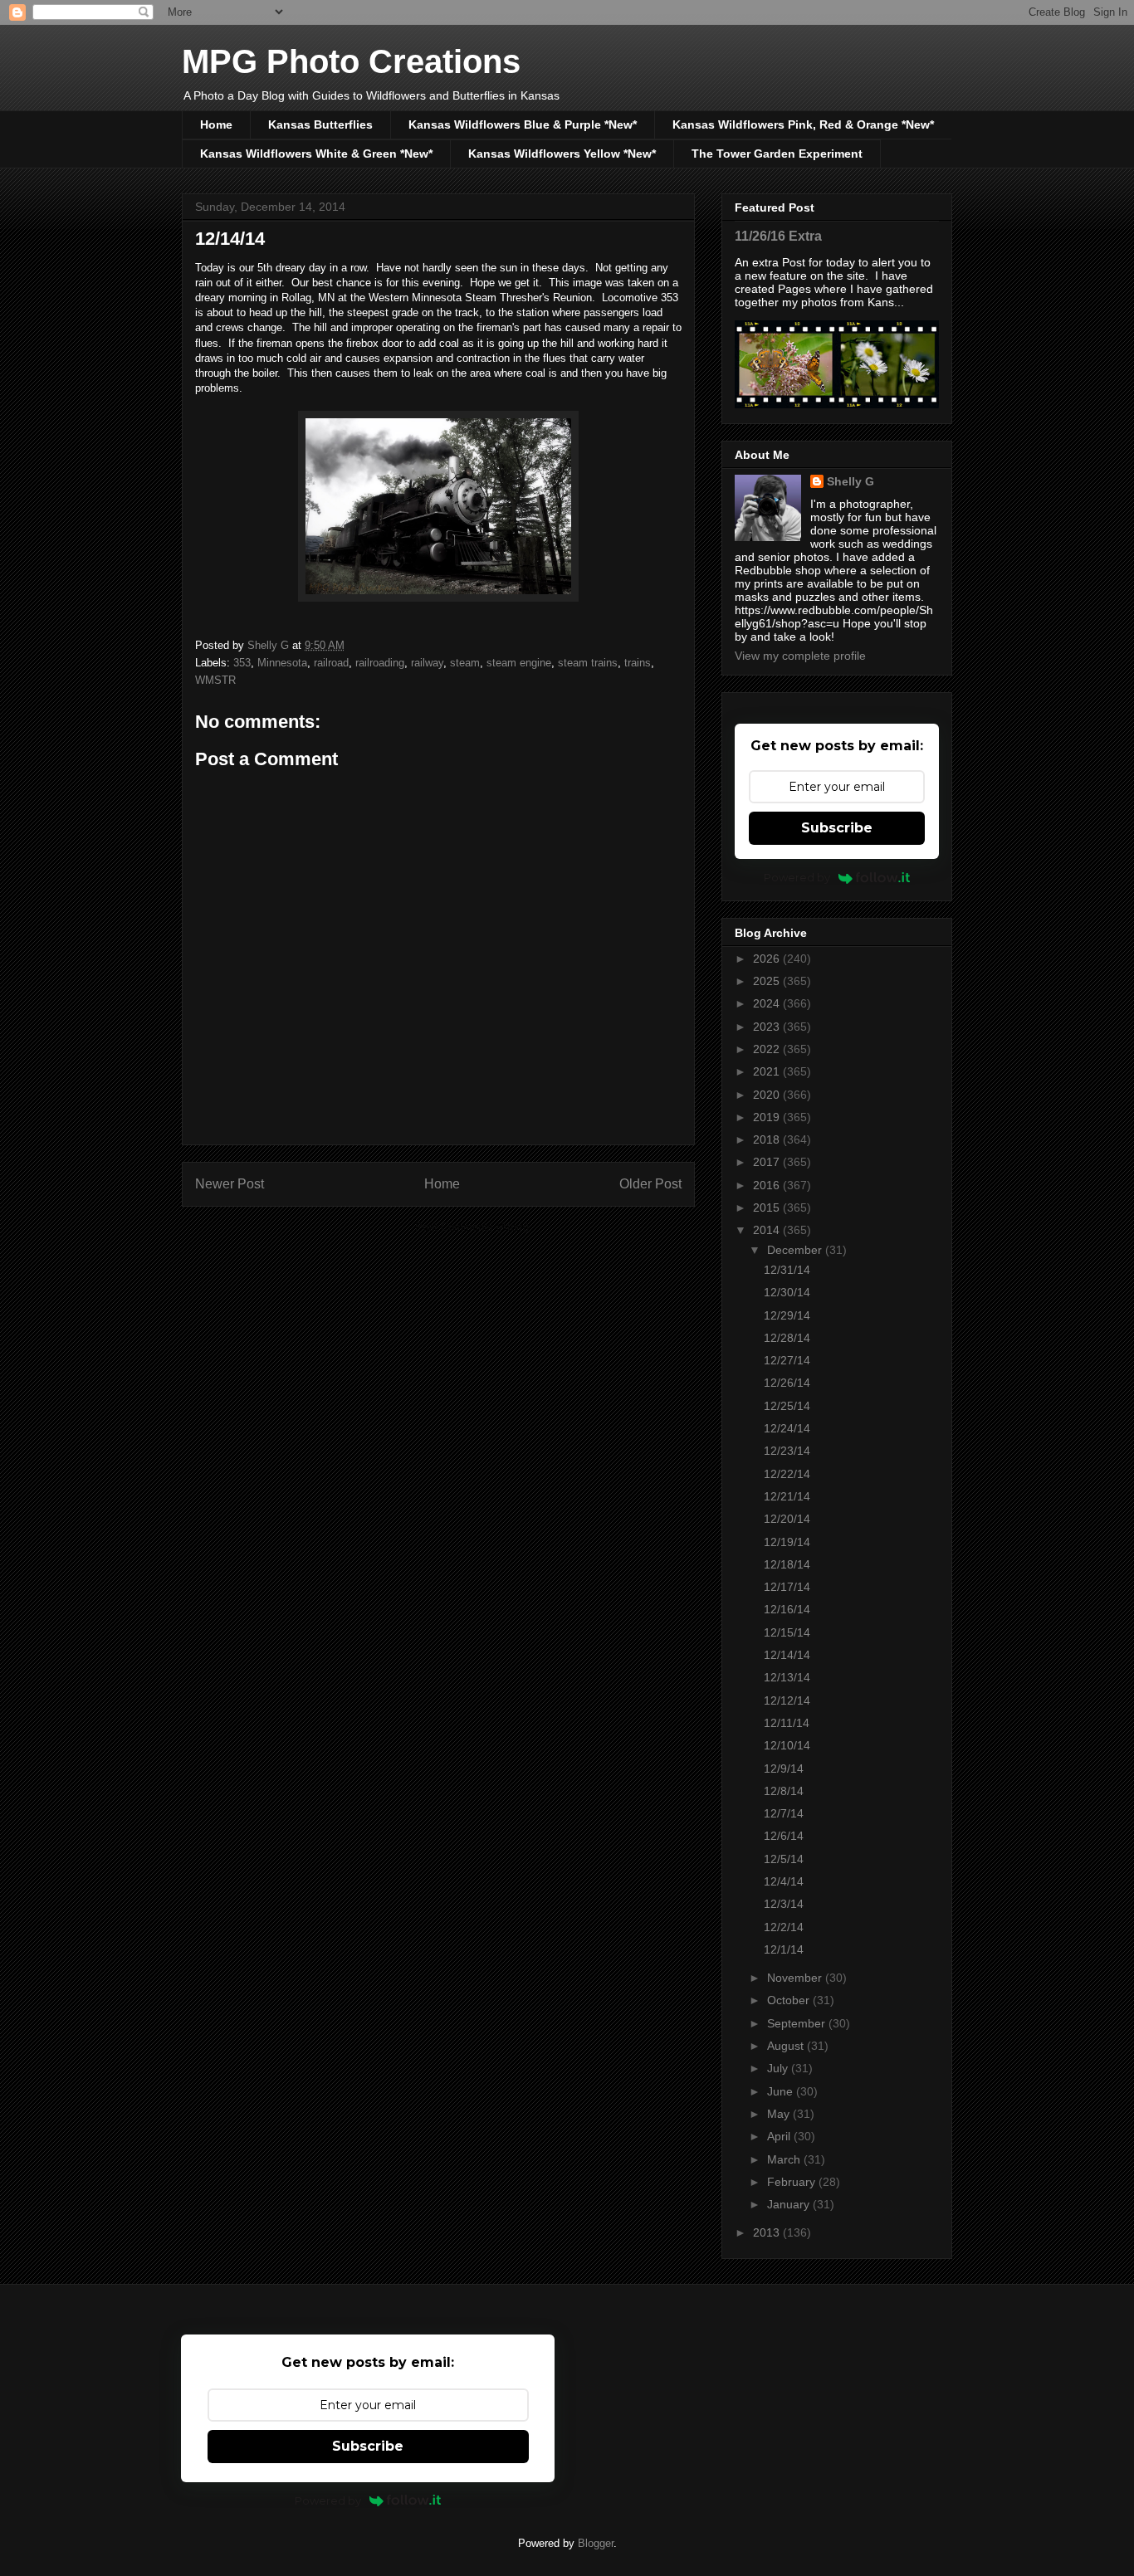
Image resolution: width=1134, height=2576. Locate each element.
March (785, 2159)
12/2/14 (784, 1927)
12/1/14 (784, 1949)
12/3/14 (784, 1904)
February (793, 2182)
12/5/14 (784, 1859)
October (790, 2000)
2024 (768, 1003)
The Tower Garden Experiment (777, 154)
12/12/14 (787, 1700)
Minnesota (282, 663)
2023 (768, 1027)
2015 (768, 1207)
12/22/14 (787, 1474)
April (780, 2136)
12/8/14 (784, 1791)
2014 (768, 1230)
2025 (768, 981)
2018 (768, 1139)
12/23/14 (787, 1451)
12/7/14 (784, 1813)
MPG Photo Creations (351, 61)
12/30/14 (787, 1292)
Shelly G (850, 481)
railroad (331, 663)
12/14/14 (787, 1655)
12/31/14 (787, 1270)
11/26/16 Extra (778, 236)
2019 (768, 1117)
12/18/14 (787, 1564)
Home (216, 124)
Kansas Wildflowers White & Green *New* (316, 154)
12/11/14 (787, 1723)
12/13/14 (787, 1677)
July (779, 2068)
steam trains (588, 663)
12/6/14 (784, 1836)
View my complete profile (800, 656)
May (780, 2114)
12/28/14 (787, 1338)
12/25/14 (787, 1406)
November (796, 1978)
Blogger (596, 2543)
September (798, 2023)
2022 (768, 1049)
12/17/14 (787, 1587)
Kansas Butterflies (320, 124)
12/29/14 (787, 1315)
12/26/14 (787, 1383)
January (790, 2204)
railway (427, 663)
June (782, 2091)
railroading (380, 663)
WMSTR (215, 680)
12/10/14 (787, 1745)
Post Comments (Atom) (472, 1227)
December (796, 1250)
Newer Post (230, 1184)
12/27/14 (787, 1360)
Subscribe (837, 828)
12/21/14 (787, 1496)
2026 (768, 959)
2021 (768, 1071)
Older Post (650, 1184)
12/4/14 (784, 1881)
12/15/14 (787, 1632)
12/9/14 (784, 1769)
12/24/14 (787, 1428)
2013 (768, 2232)
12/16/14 (787, 1609)
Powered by (797, 877)
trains (638, 663)
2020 (768, 1095)
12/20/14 (787, 1519)
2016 (768, 1185)
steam (465, 663)
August (787, 2046)
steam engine (519, 663)
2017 (768, 1162)
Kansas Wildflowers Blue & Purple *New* (523, 124)
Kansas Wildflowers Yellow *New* (562, 154)
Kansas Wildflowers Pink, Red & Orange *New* (803, 124)
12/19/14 (787, 1542)
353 (242, 663)
